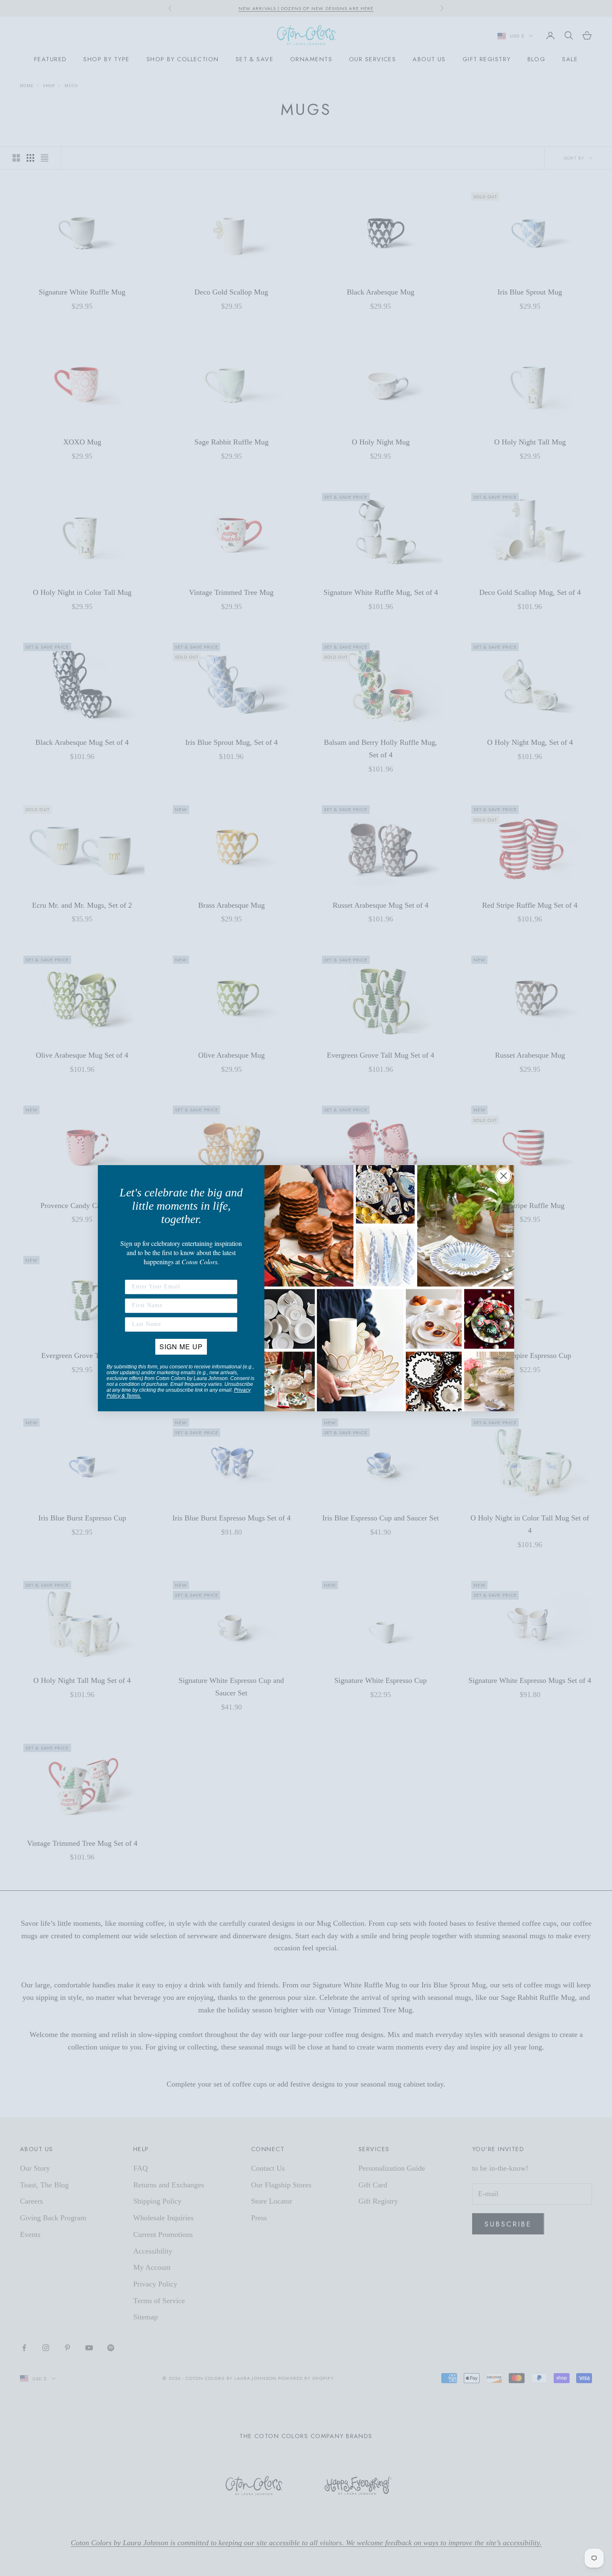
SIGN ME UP (181, 1347)
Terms (133, 1396)
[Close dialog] (504, 1176)
